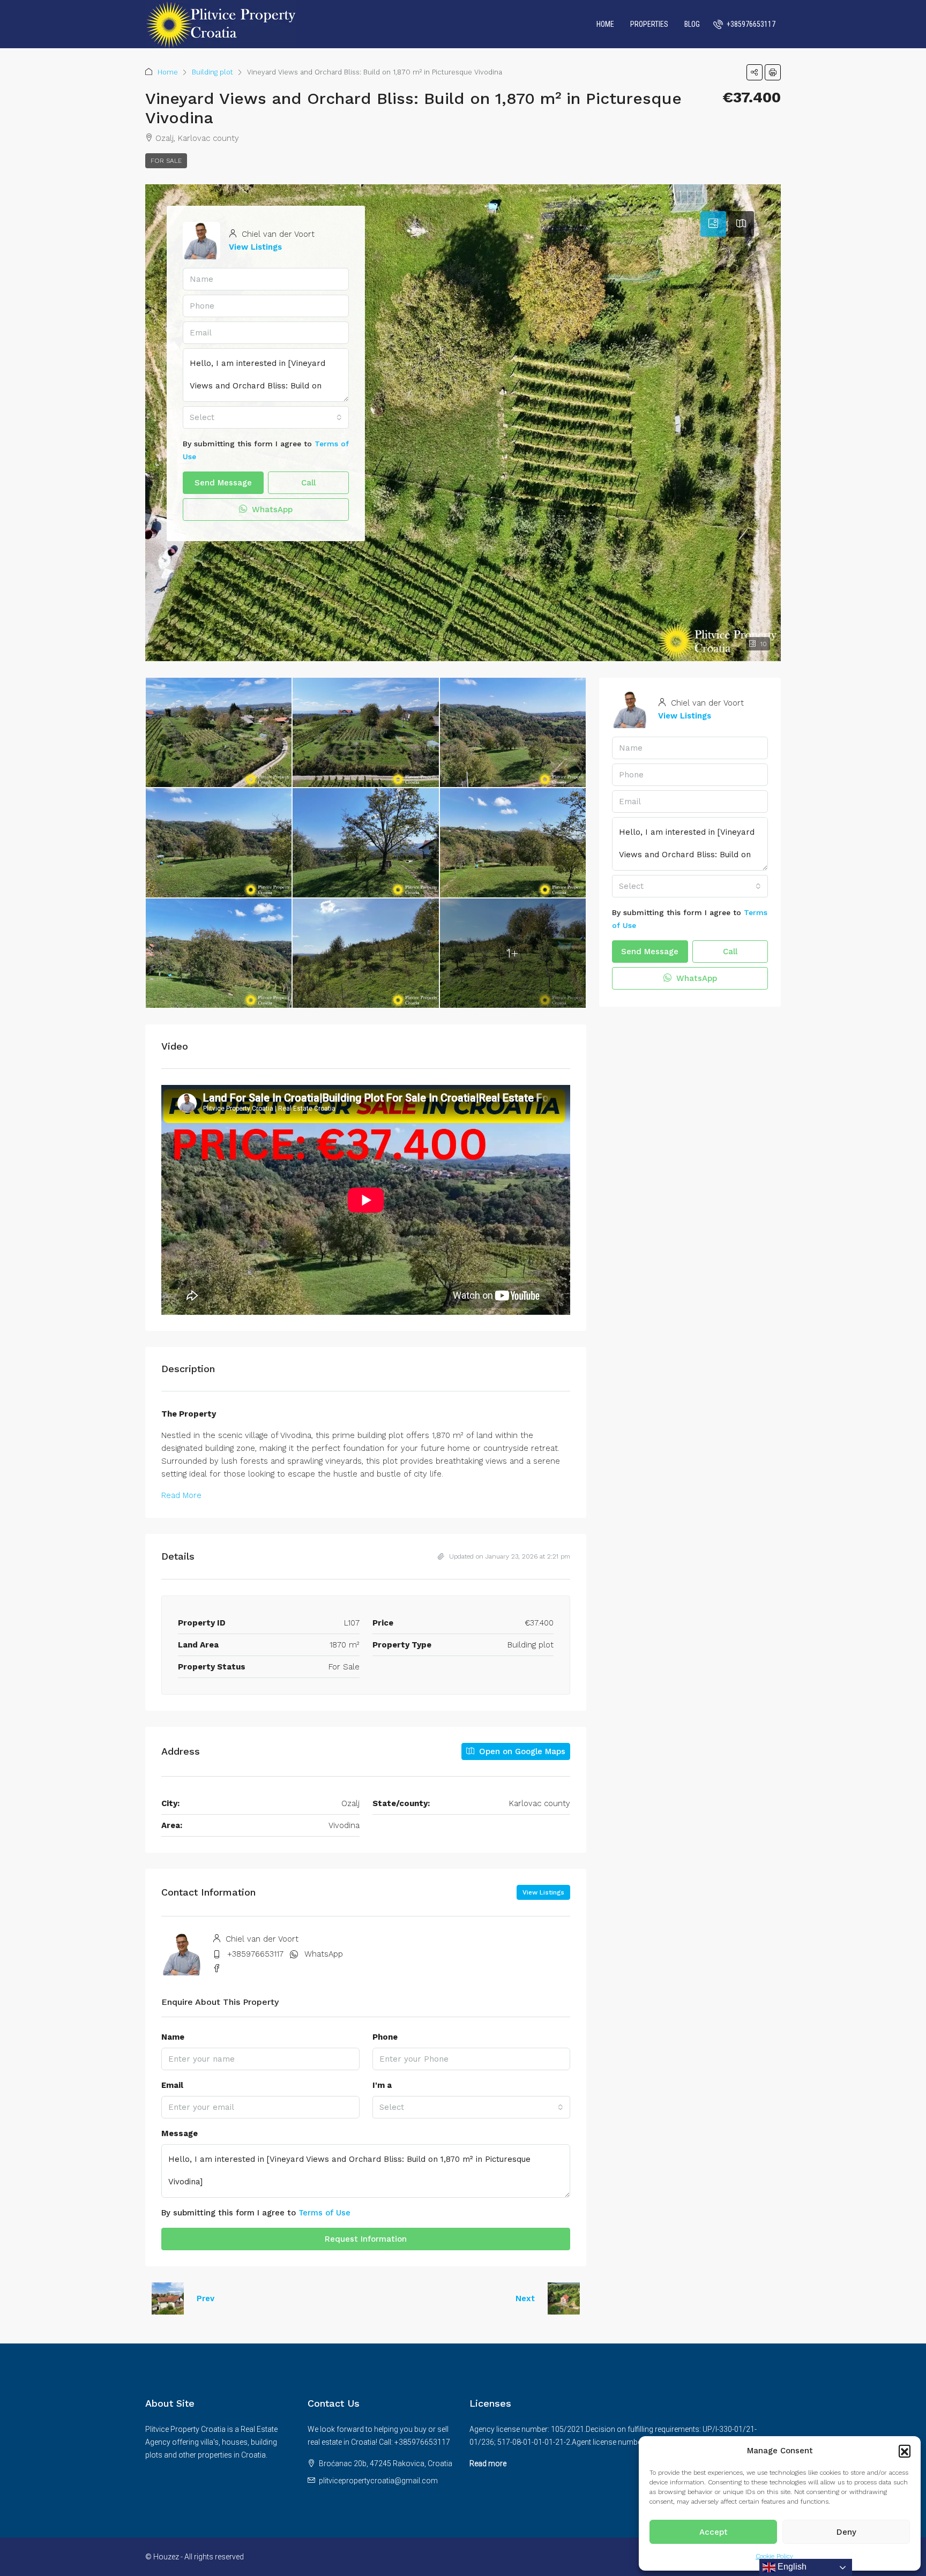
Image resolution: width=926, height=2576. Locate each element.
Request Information (366, 2239)
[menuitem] (744, 24)
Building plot (212, 72)
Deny (846, 2532)
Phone (385, 2037)
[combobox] (266, 417)
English (791, 2567)
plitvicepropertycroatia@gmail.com (378, 2481)
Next (525, 2298)
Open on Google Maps (521, 1751)
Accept (714, 2532)
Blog (692, 24)
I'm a (382, 2085)
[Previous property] (168, 2298)
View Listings (255, 247)
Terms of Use (324, 2213)
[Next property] (564, 2298)
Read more (488, 2463)
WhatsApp (271, 510)
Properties (649, 24)
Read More (181, 1495)
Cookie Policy (774, 2556)
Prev (206, 2298)
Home (605, 24)
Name (173, 2037)
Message (180, 2133)
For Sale (166, 161)
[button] (905, 2451)
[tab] (713, 224)
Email (172, 2085)
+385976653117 (255, 1954)
